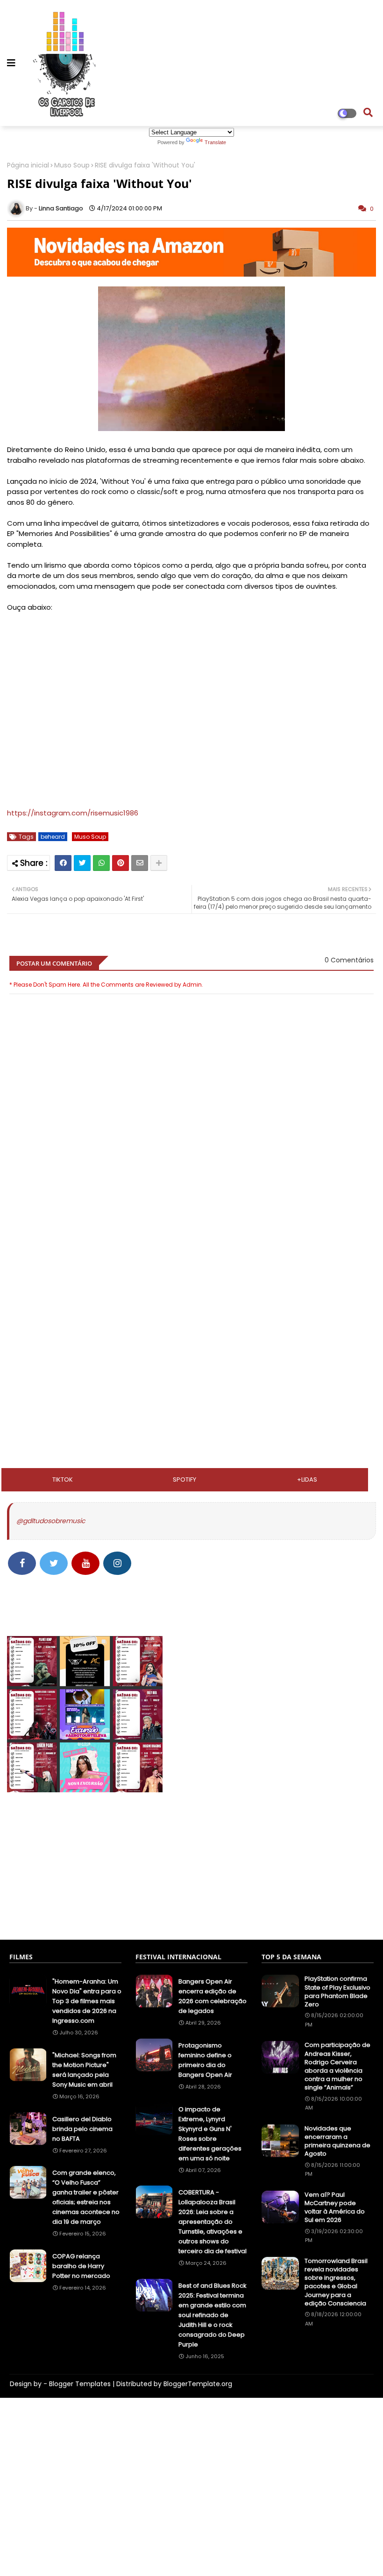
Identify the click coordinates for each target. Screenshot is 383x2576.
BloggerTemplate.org (198, 2384)
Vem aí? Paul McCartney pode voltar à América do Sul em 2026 (335, 2208)
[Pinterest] (121, 863)
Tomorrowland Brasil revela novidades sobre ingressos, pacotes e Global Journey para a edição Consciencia (336, 2282)
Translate (215, 142)
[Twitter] (82, 863)
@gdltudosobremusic (51, 1521)
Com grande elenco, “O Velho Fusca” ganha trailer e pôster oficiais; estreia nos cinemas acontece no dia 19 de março (86, 2197)
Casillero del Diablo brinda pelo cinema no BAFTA (82, 2129)
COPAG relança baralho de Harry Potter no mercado (81, 2266)
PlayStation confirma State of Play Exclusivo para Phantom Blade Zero (337, 1992)
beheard (53, 837)
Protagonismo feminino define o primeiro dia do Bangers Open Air (205, 2060)
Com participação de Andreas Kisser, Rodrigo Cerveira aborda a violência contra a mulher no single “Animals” (337, 2066)
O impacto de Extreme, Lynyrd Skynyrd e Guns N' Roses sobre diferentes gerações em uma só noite (210, 2134)
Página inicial (28, 165)
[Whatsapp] (101, 863)
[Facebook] (63, 863)
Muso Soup (72, 165)
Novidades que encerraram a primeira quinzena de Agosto (337, 2141)
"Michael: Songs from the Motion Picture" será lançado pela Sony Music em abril (84, 2070)
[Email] (140, 863)
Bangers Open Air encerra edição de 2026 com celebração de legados (213, 1996)
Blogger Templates (80, 2384)
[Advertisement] (191, 1271)
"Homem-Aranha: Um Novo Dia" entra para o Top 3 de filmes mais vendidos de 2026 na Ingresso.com (87, 2001)
